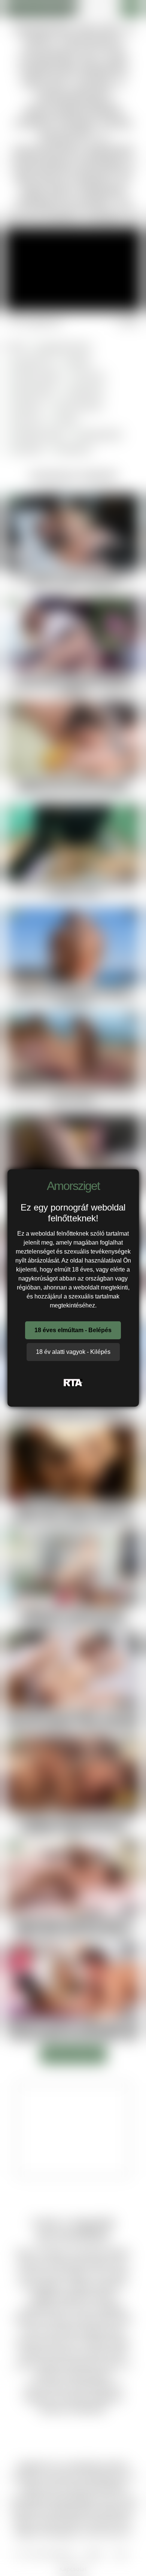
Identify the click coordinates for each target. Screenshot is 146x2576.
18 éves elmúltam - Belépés (73, 1330)
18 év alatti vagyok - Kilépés (73, 1352)
